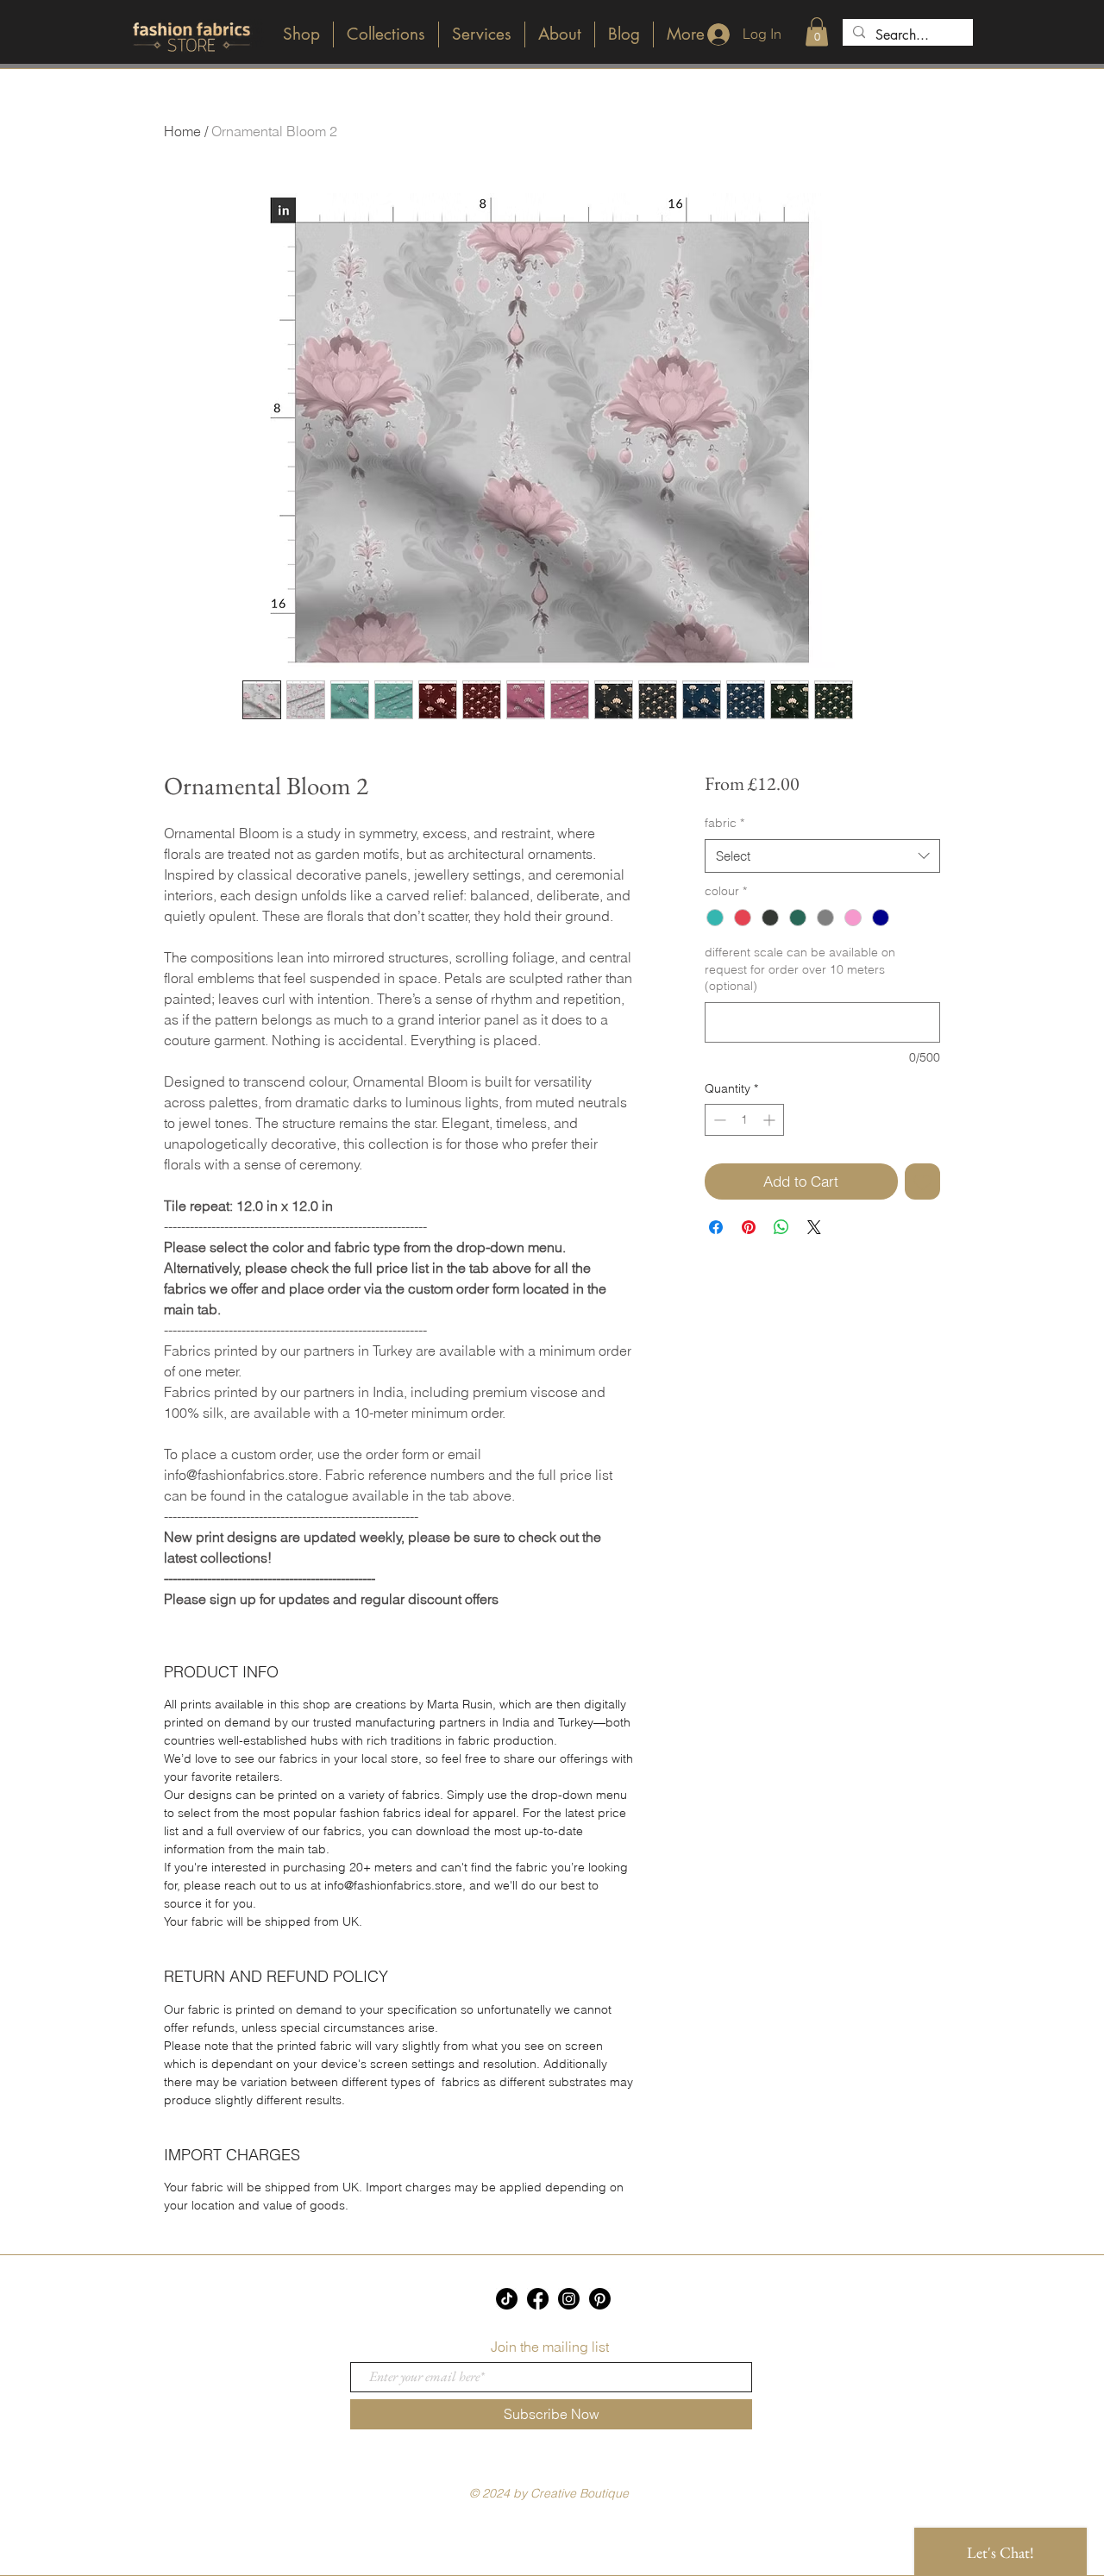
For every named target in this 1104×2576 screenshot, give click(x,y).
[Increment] (771, 1120)
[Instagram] (569, 2299)
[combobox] (822, 856)
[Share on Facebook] (716, 1227)
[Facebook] (538, 2299)
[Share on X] (814, 1227)
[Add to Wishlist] (923, 1181)
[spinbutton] (744, 1120)
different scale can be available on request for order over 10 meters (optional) (800, 969)
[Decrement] (718, 1120)
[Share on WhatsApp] (781, 1227)
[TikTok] (507, 2299)
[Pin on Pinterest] (749, 1227)
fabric (724, 823)
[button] (817, 31)
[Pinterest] (600, 2299)
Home (182, 131)
